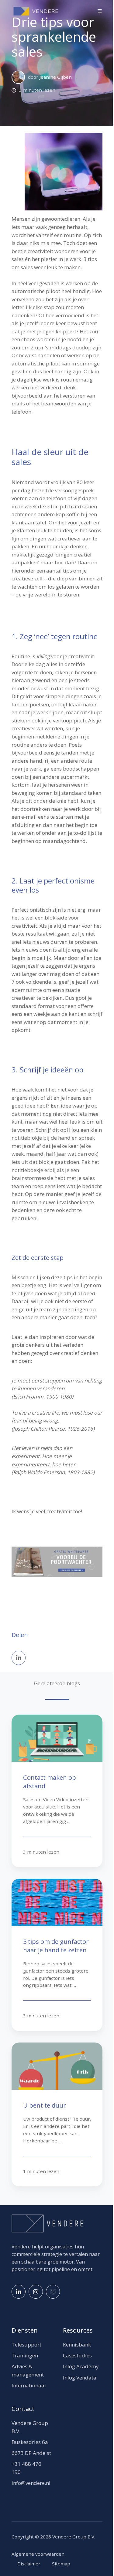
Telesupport (26, 2345)
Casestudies (77, 2355)
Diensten (25, 2330)
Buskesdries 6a (30, 2442)
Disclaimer (29, 2564)
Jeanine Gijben (56, 77)
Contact (23, 2409)
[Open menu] (100, 11)
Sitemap (61, 2564)
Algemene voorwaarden (38, 2554)
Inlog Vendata (80, 2378)
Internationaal (29, 2385)
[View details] (19, 2292)
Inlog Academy (81, 2366)
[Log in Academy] (53, 2292)
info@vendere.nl (31, 2483)
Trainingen (25, 2355)
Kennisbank (77, 2345)
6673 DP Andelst (31, 2453)
